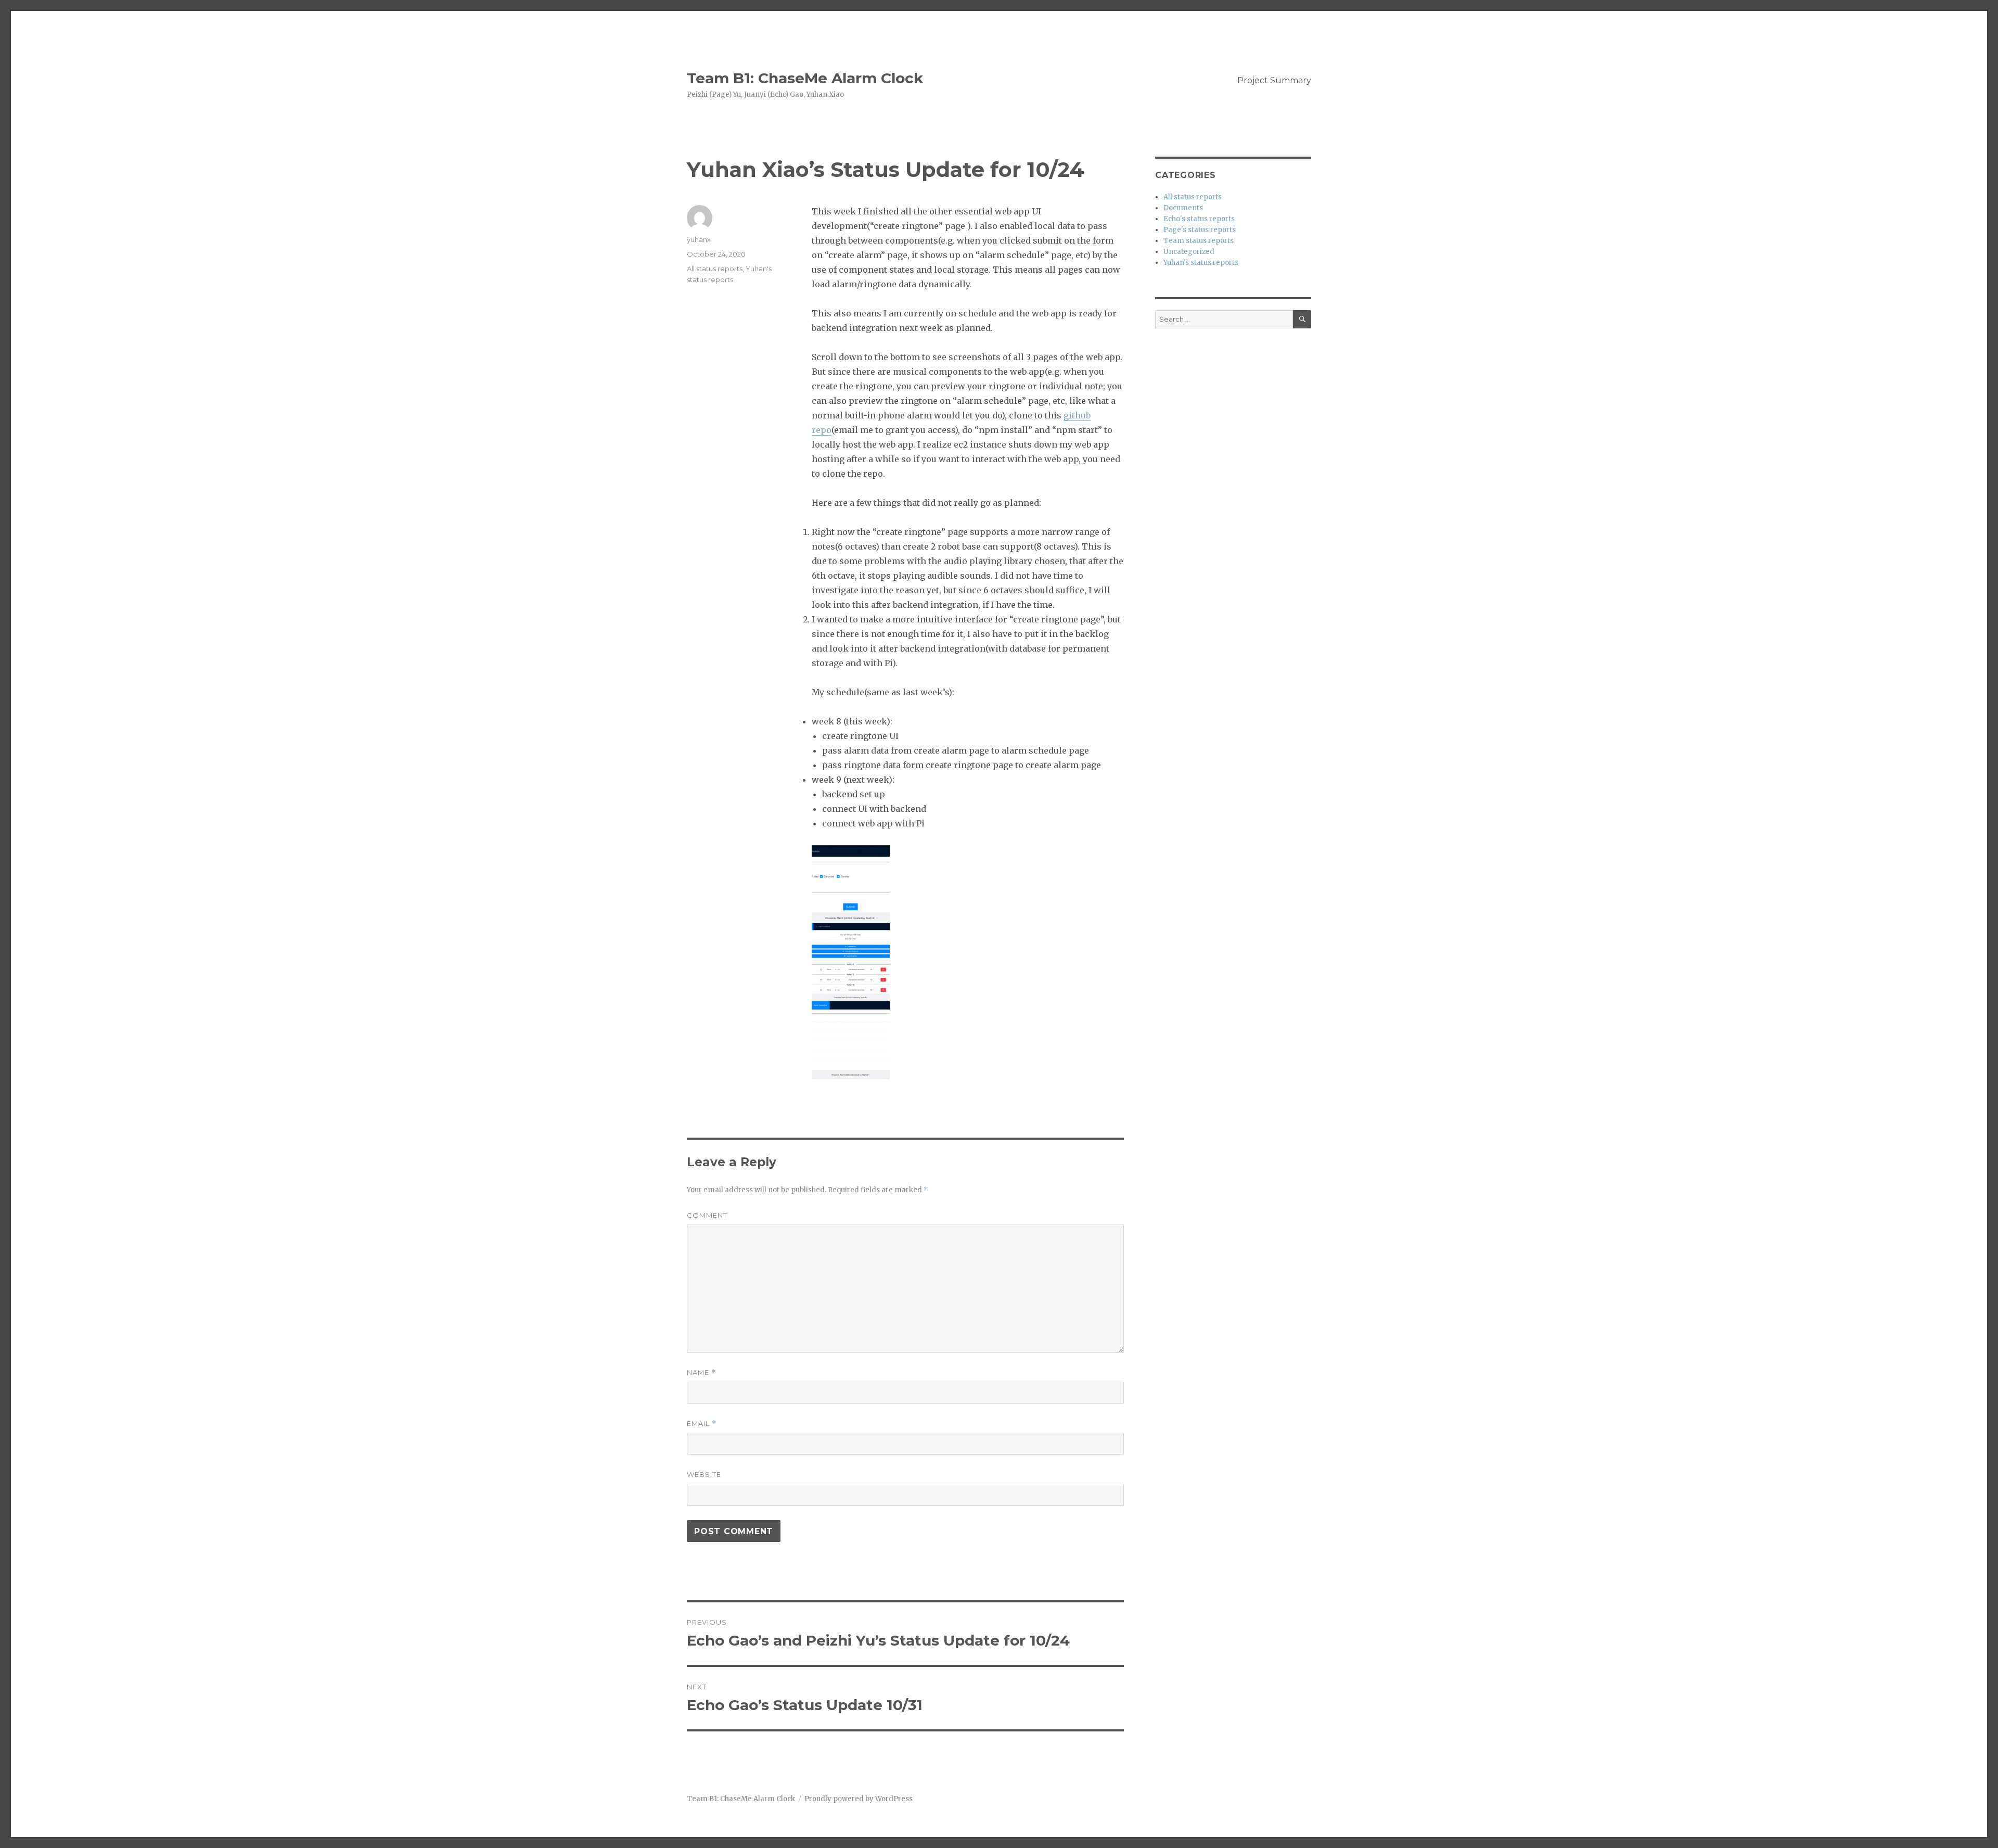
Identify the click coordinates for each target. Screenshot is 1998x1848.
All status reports (715, 269)
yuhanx (699, 239)
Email (702, 1424)
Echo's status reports (1199, 219)
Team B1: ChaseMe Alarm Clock (805, 78)
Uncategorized (1189, 252)
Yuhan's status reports (1201, 263)
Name (701, 1373)
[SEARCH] (1302, 319)
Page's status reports (1200, 230)
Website (704, 1474)
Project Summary (1274, 80)
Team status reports (1199, 241)
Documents (1183, 208)
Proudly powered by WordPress (859, 1799)
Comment (707, 1215)
